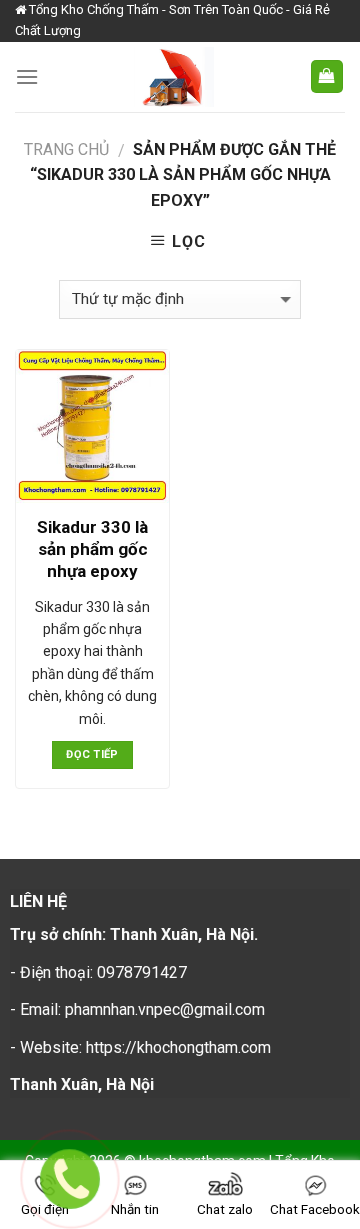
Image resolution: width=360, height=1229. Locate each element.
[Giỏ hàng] (327, 76)
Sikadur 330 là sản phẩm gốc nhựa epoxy (92, 549)
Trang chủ (66, 149)
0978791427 (142, 972)
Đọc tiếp (92, 754)
